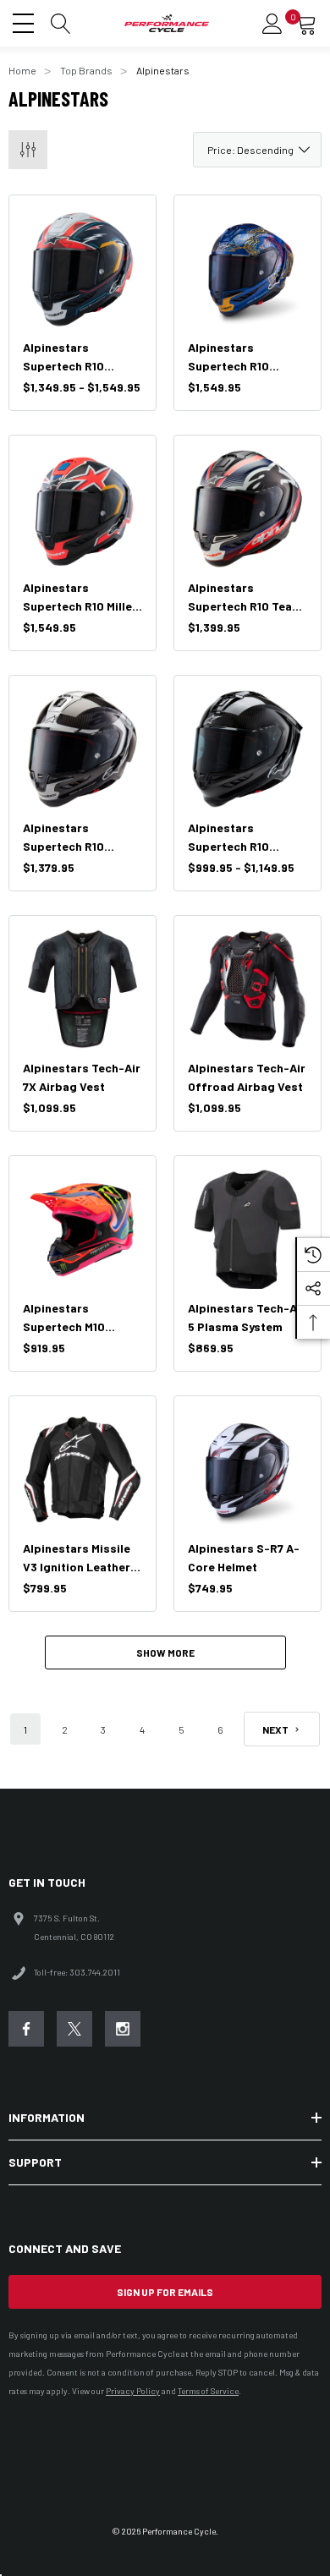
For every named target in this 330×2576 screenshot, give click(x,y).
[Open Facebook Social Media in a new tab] (26, 2029)
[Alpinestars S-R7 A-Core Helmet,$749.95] (247, 1469)
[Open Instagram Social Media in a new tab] (123, 2029)
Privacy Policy (133, 2391)
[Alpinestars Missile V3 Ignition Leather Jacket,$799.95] (82, 1469)
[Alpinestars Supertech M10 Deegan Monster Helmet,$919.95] (82, 1229)
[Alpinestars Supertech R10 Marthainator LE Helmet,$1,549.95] (247, 269)
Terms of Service (208, 2391)
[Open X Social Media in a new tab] (74, 2029)
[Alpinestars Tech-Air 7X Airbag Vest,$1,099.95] (82, 989)
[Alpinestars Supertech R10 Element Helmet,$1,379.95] (82, 749)
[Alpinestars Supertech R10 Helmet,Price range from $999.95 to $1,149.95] (247, 749)
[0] (306, 24)
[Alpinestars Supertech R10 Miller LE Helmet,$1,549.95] (82, 509)
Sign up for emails (165, 2292)
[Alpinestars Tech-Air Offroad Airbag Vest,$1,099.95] (247, 989)
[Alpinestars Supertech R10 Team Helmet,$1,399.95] (247, 509)
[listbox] (257, 150)
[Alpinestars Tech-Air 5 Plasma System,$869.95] (247, 1229)
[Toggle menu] (25, 21)
